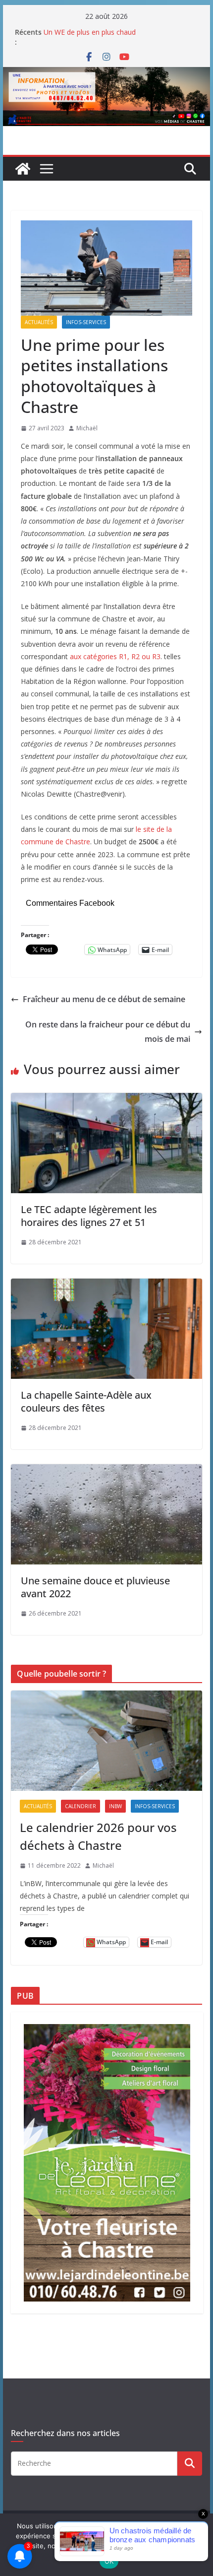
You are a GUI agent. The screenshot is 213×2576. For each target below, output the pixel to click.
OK (109, 2561)
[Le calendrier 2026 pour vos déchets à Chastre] (106, 1741)
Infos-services (86, 322)
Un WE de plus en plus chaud (90, 32)
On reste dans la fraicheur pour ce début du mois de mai (108, 1032)
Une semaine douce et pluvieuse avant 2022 (95, 1587)
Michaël (87, 428)
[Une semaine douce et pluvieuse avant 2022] (106, 1471)
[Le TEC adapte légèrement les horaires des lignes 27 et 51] (106, 1100)
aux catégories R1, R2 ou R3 (115, 656)
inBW (115, 1806)
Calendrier (80, 1806)
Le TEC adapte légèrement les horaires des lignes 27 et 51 (89, 1216)
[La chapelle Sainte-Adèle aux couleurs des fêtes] (106, 1286)
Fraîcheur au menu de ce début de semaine (104, 999)
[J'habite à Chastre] (23, 169)
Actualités (39, 322)
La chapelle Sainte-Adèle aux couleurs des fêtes (86, 1401)
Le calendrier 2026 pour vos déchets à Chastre (98, 1836)
